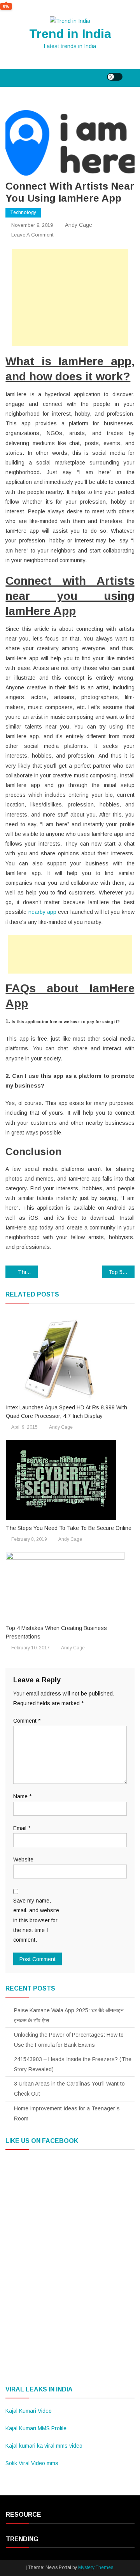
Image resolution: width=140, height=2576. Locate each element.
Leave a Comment (32, 235)
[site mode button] (115, 77)
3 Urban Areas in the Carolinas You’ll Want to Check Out (69, 2089)
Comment (27, 1721)
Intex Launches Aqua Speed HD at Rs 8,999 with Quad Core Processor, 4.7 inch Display (66, 1412)
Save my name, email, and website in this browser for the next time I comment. (36, 1920)
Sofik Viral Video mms (32, 2463)
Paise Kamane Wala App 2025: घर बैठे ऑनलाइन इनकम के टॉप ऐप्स (69, 2015)
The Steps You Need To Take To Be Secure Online (69, 1528)
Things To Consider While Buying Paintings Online (28, 1272)
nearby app (42, 912)
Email (22, 1828)
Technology (23, 212)
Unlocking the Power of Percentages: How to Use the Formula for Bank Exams (69, 2040)
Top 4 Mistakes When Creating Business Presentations (56, 1632)
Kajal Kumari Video (29, 2411)
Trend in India (70, 34)
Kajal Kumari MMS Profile (36, 2428)
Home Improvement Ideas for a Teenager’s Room (67, 2113)
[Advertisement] (70, 298)
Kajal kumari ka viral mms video (44, 2446)
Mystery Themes (96, 2567)
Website (23, 1859)
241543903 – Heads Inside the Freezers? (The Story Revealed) (73, 2064)
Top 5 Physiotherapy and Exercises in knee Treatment (122, 1272)
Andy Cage (79, 225)
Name (22, 1796)
